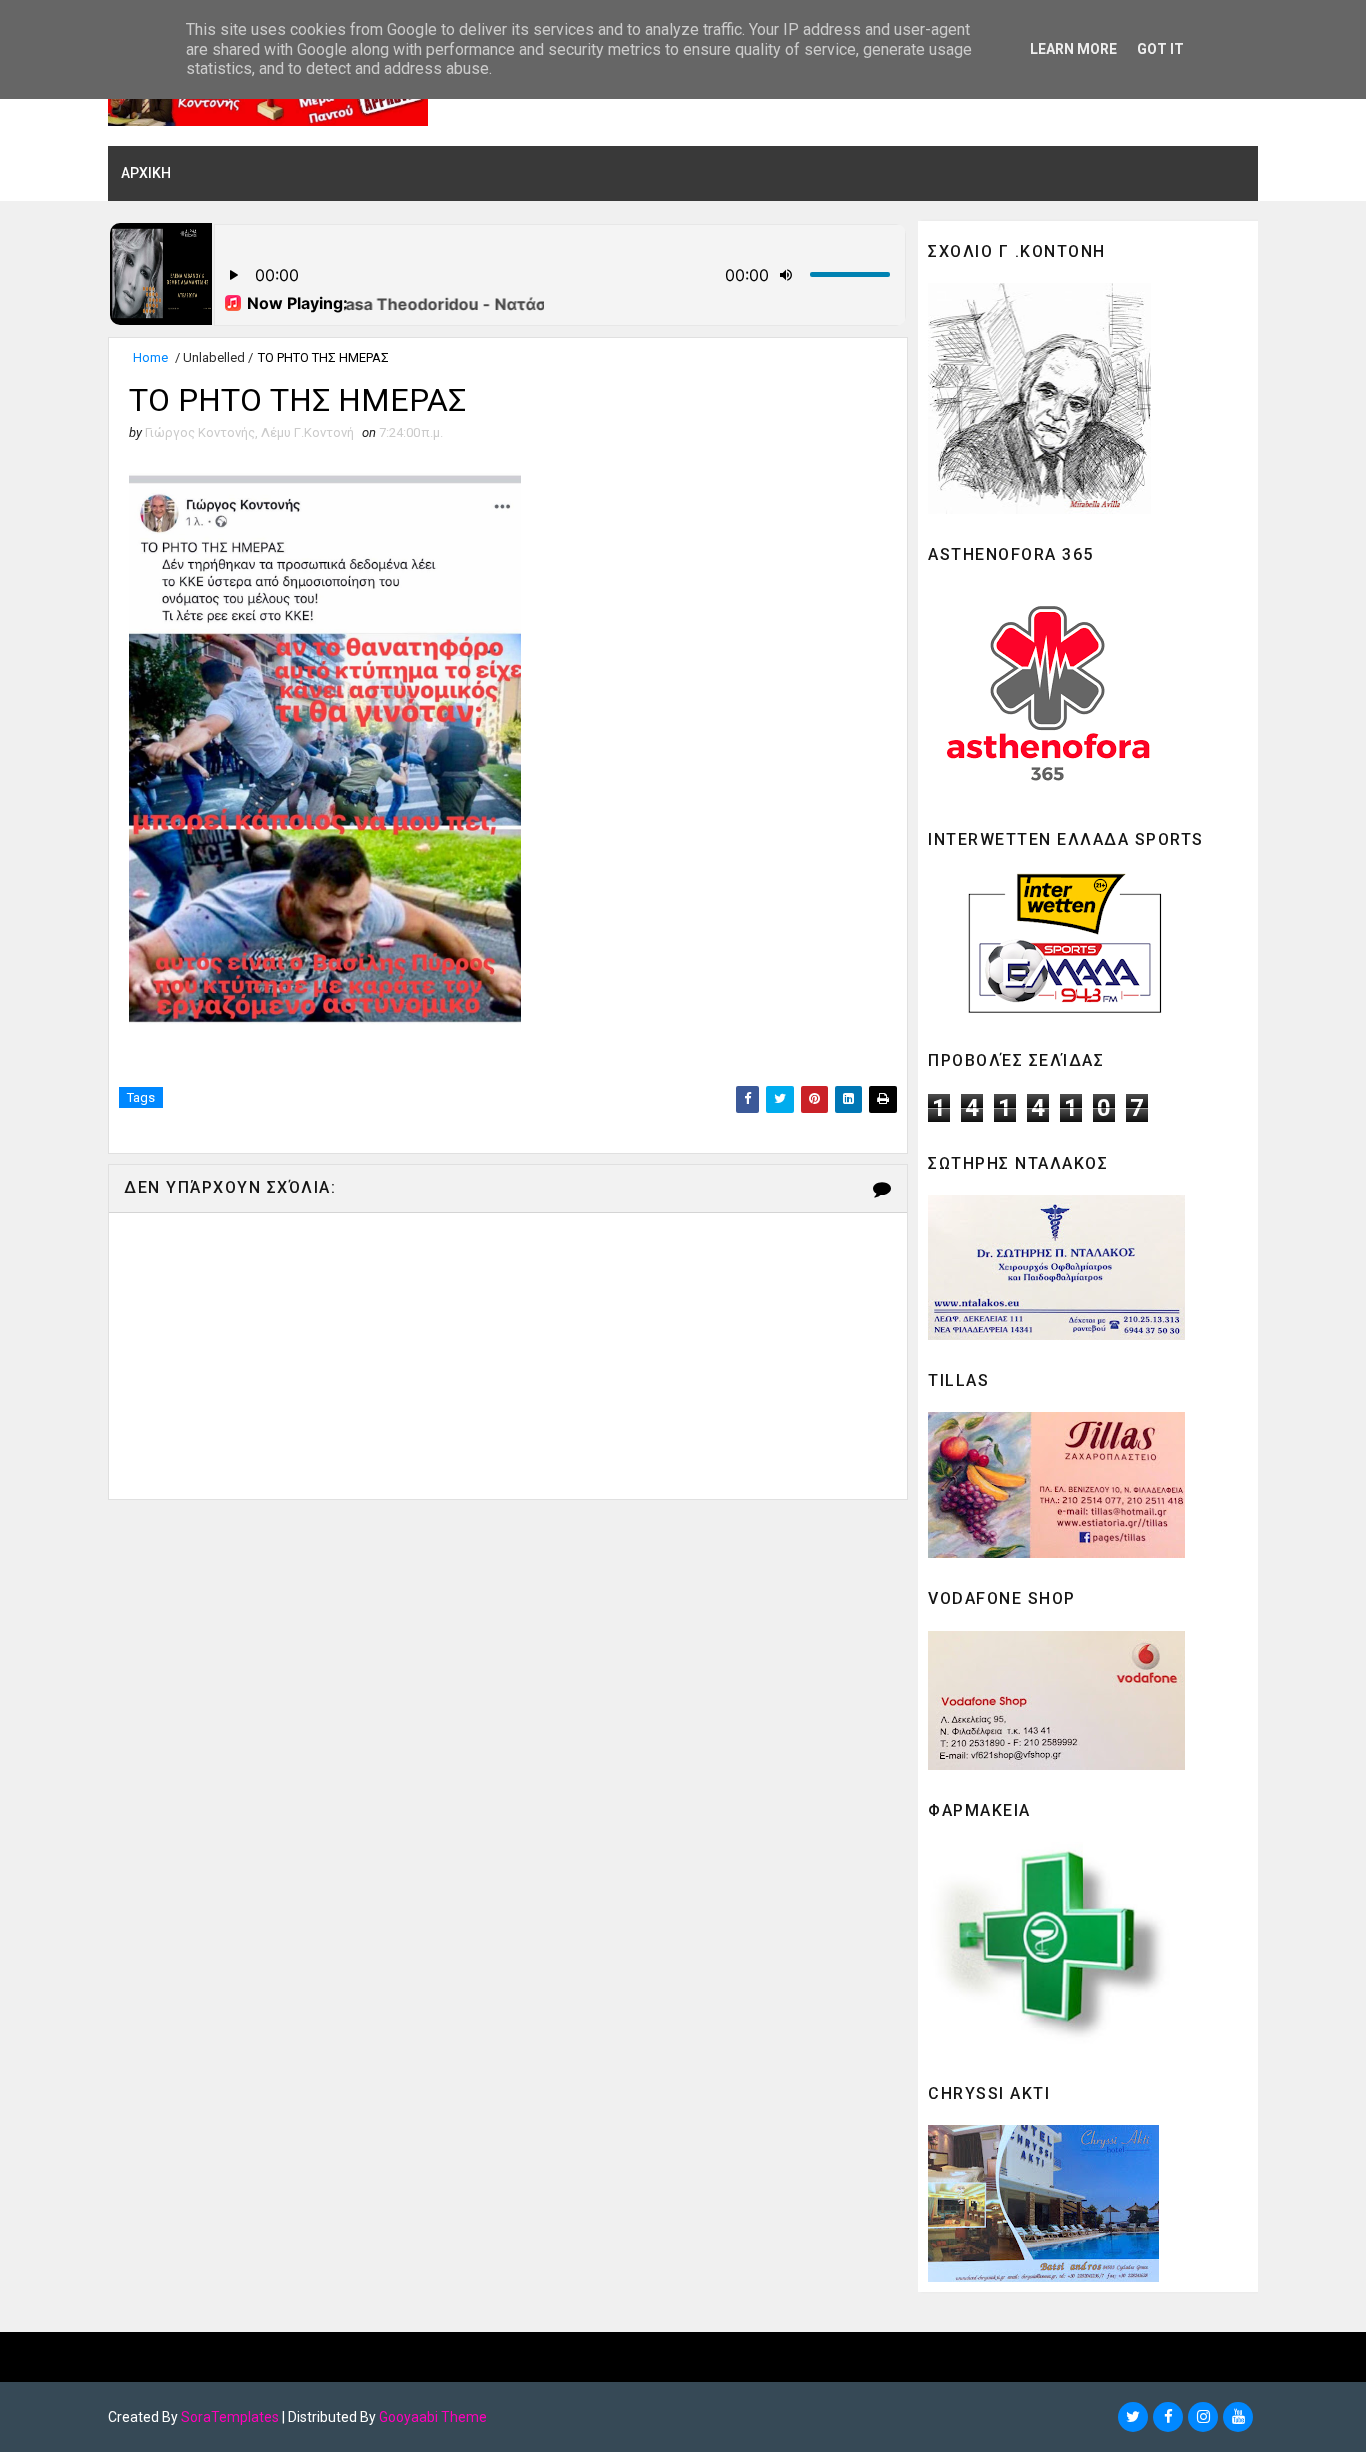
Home (150, 357)
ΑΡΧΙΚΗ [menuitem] (146, 173)
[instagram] (1203, 2417)
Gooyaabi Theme (433, 2417)
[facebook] (1168, 2417)
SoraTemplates (230, 2417)
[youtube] (1238, 2417)
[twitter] (1133, 2417)
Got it (1160, 49)
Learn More (1073, 49)
